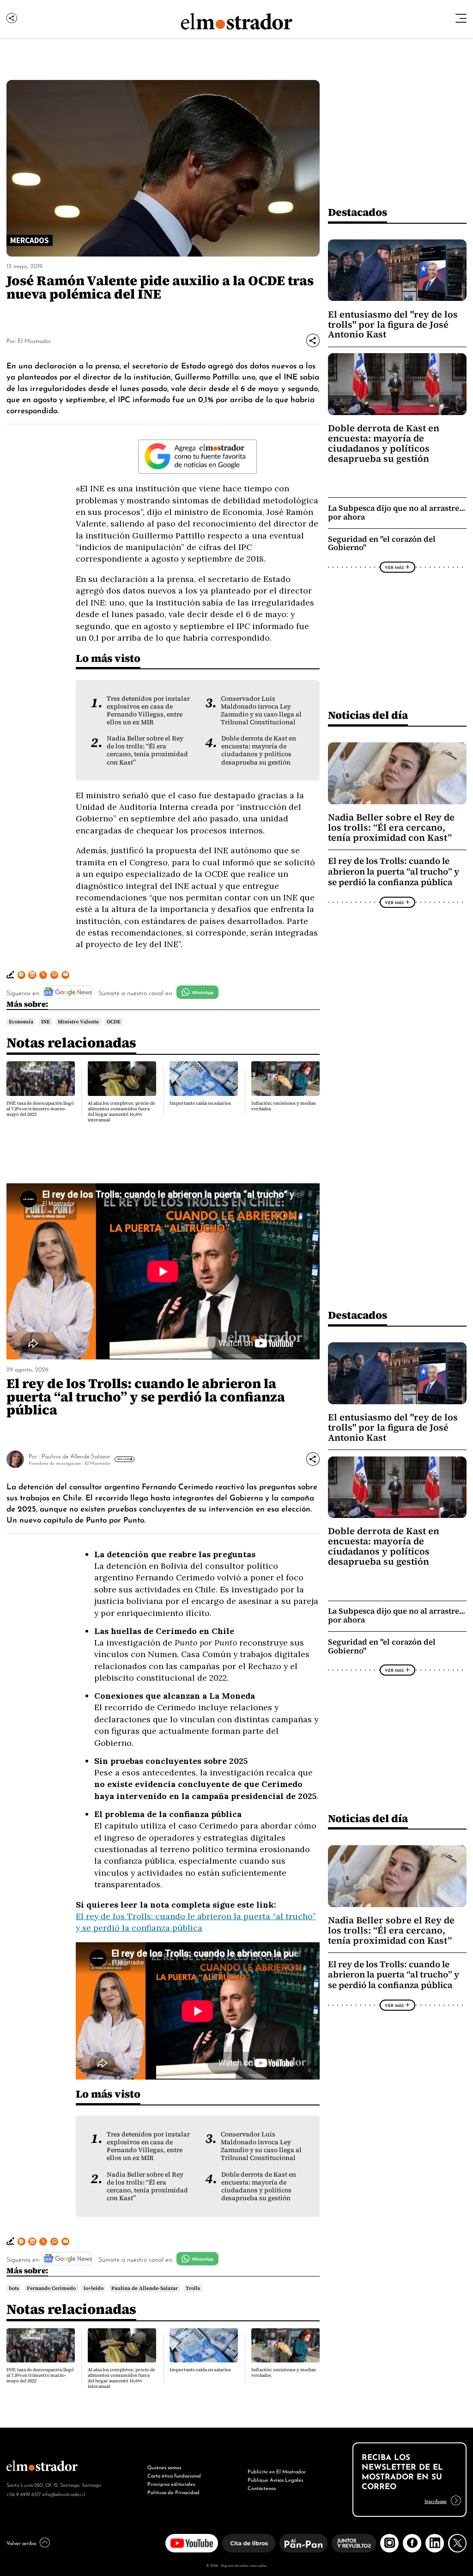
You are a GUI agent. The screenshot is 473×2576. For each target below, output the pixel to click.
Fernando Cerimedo (51, 2288)
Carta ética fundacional (174, 2475)
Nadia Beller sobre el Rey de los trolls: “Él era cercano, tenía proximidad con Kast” (147, 750)
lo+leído (94, 2288)
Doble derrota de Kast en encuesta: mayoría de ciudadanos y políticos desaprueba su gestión (259, 750)
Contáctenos (262, 2488)
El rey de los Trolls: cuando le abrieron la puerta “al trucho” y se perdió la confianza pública (394, 871)
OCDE (114, 1022)
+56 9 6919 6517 (24, 2494)
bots (14, 2288)
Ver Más (394, 567)
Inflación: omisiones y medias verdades (284, 1106)
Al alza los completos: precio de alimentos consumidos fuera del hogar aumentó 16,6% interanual (121, 1111)
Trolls (193, 2288)
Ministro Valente (78, 1022)
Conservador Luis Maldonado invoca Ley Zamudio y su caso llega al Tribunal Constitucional (261, 710)
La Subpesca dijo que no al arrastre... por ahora (397, 513)
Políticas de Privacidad (173, 2492)
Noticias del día (368, 715)
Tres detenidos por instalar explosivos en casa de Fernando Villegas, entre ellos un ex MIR (148, 710)
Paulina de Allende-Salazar (76, 1456)
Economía (21, 1022)
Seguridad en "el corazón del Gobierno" (382, 544)
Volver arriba (21, 2543)
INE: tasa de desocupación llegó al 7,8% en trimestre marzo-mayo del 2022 (40, 1109)
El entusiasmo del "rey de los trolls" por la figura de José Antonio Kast (393, 324)
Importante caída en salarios (200, 1103)
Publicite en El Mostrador (277, 2471)
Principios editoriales (171, 2484)
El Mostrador (34, 340)
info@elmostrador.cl (64, 2494)
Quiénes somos (164, 2467)
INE (45, 1022)
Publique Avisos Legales (275, 2479)
